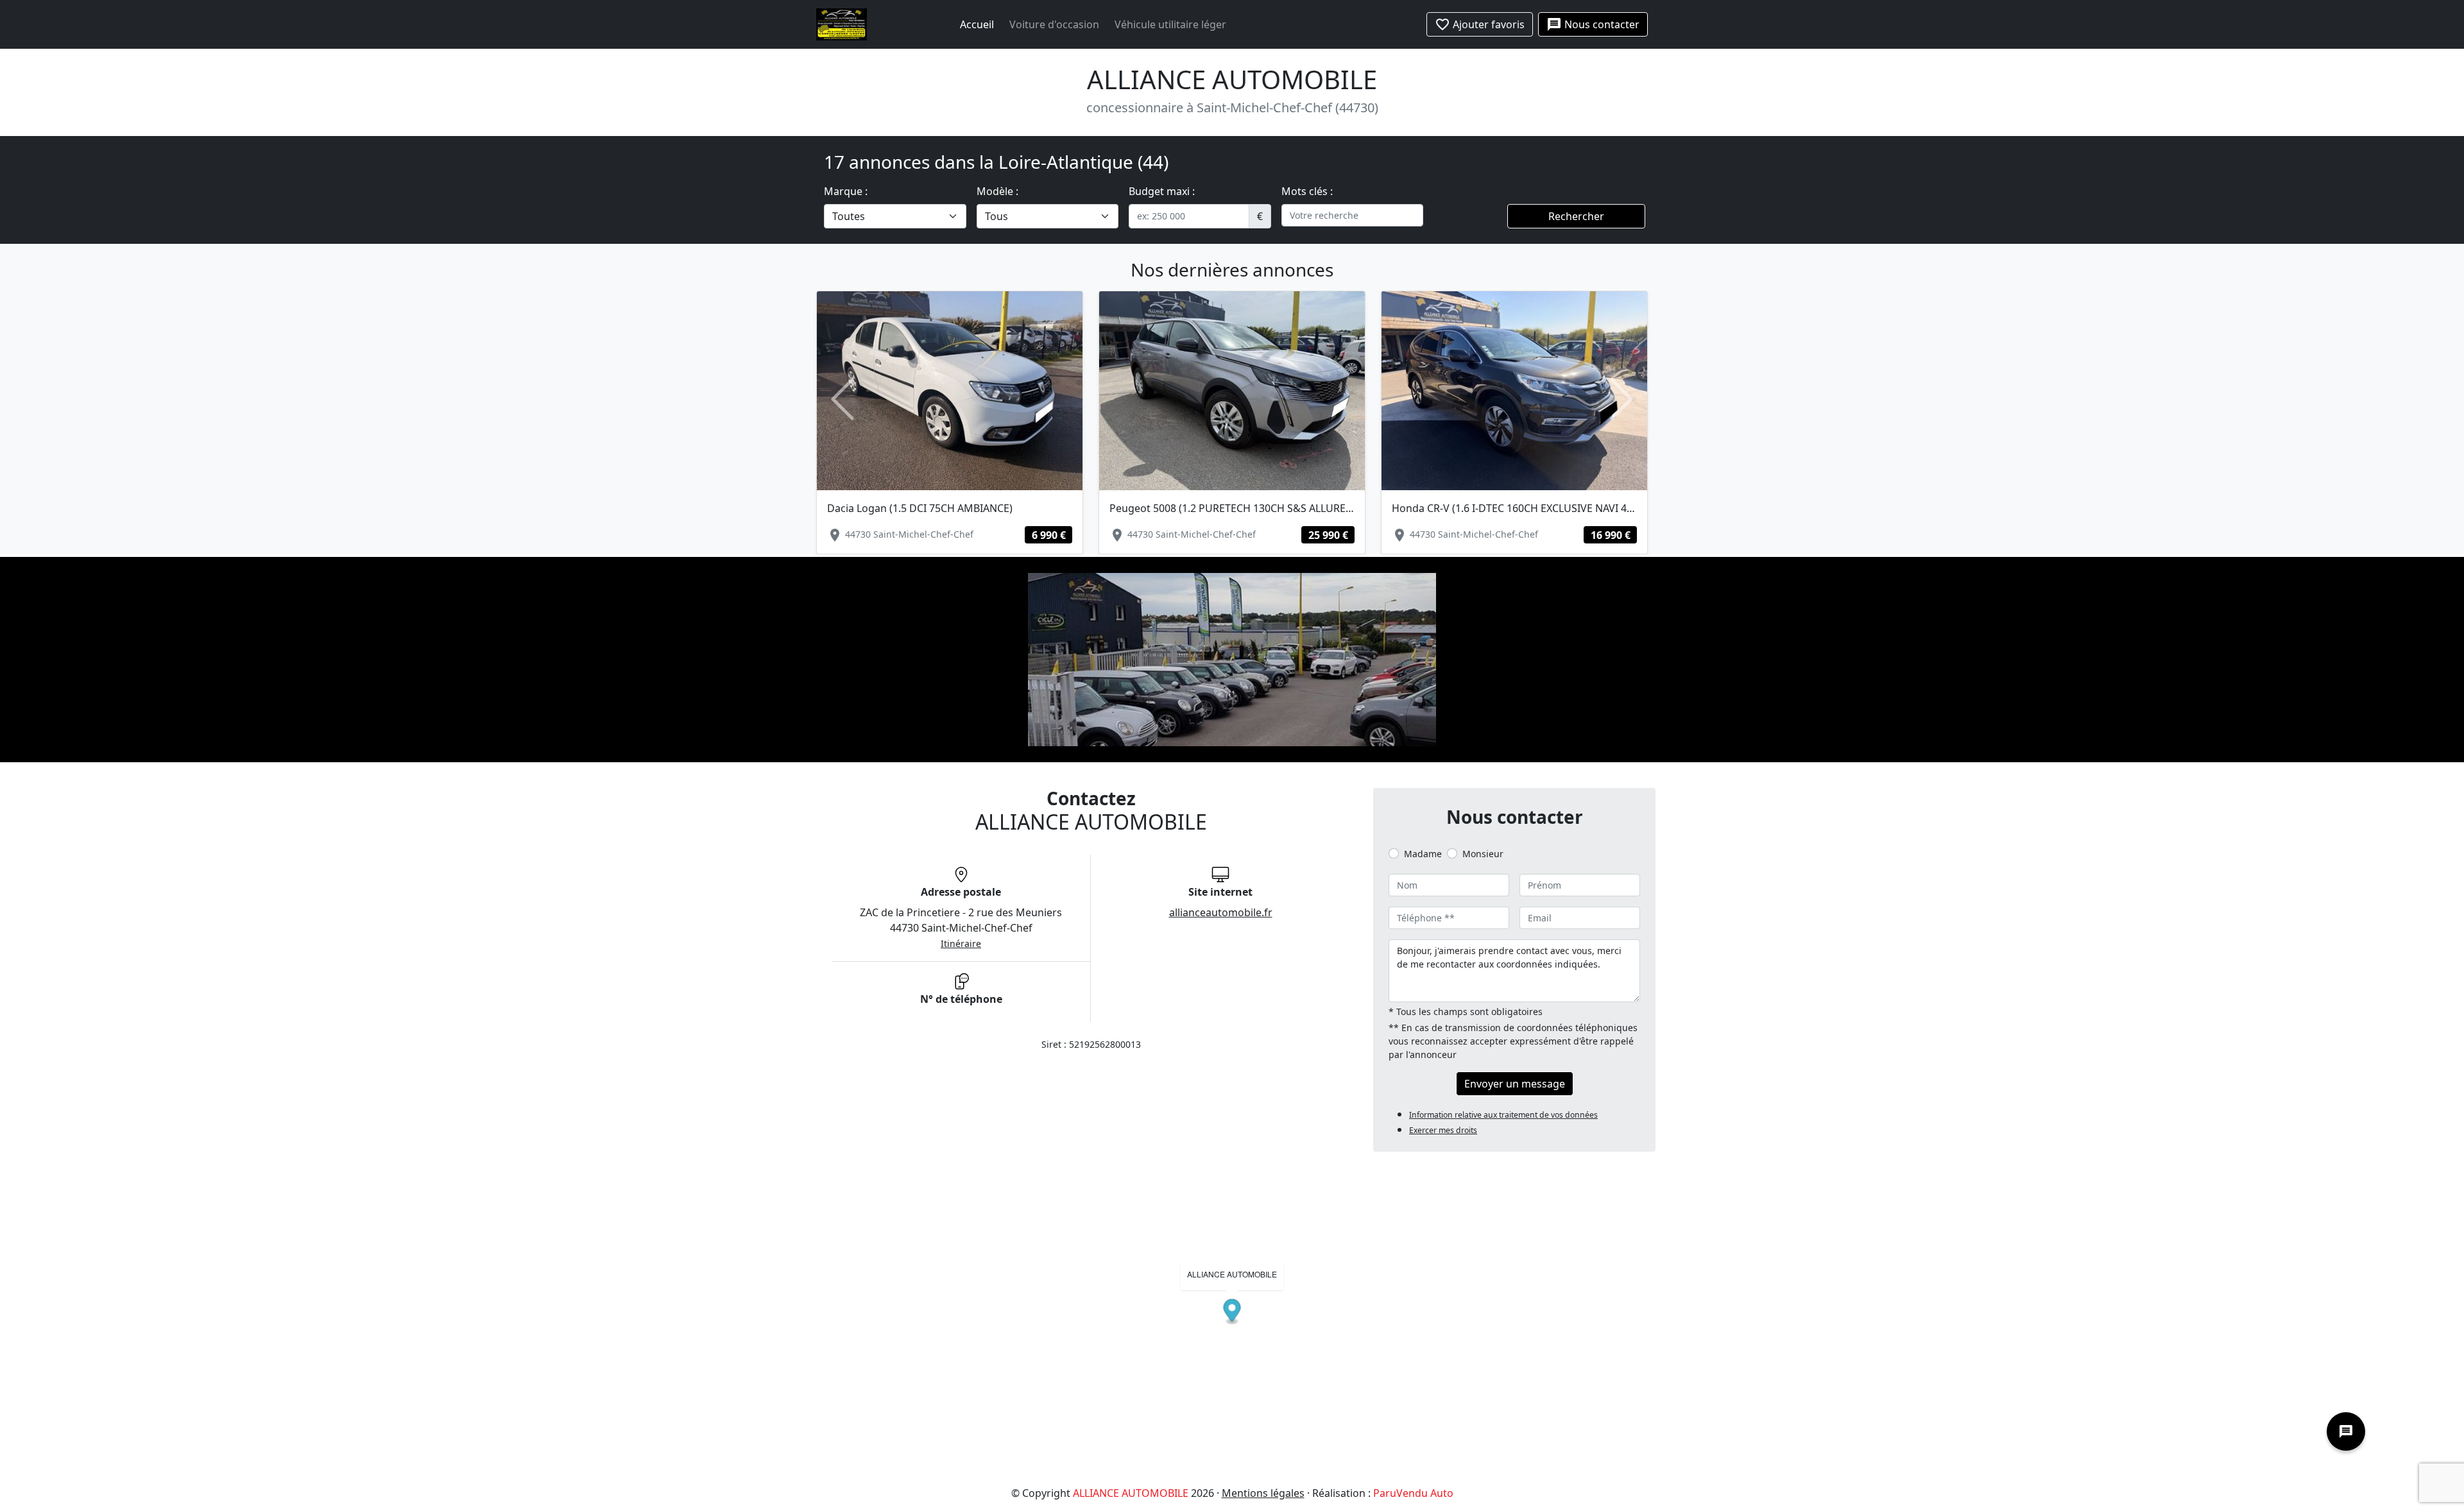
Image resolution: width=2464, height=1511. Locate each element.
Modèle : (997, 191)
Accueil (977, 24)
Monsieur (1483, 854)
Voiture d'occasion (1054, 24)
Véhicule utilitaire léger (1170, 24)
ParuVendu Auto (1413, 1493)
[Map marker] (1232, 1312)
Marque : (846, 191)
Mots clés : (1307, 191)
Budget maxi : (1162, 191)
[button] (843, 399)
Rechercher (1576, 216)
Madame (1423, 854)
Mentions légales (1263, 1493)
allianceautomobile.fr (1221, 912)
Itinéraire (961, 943)
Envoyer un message (1515, 1084)
